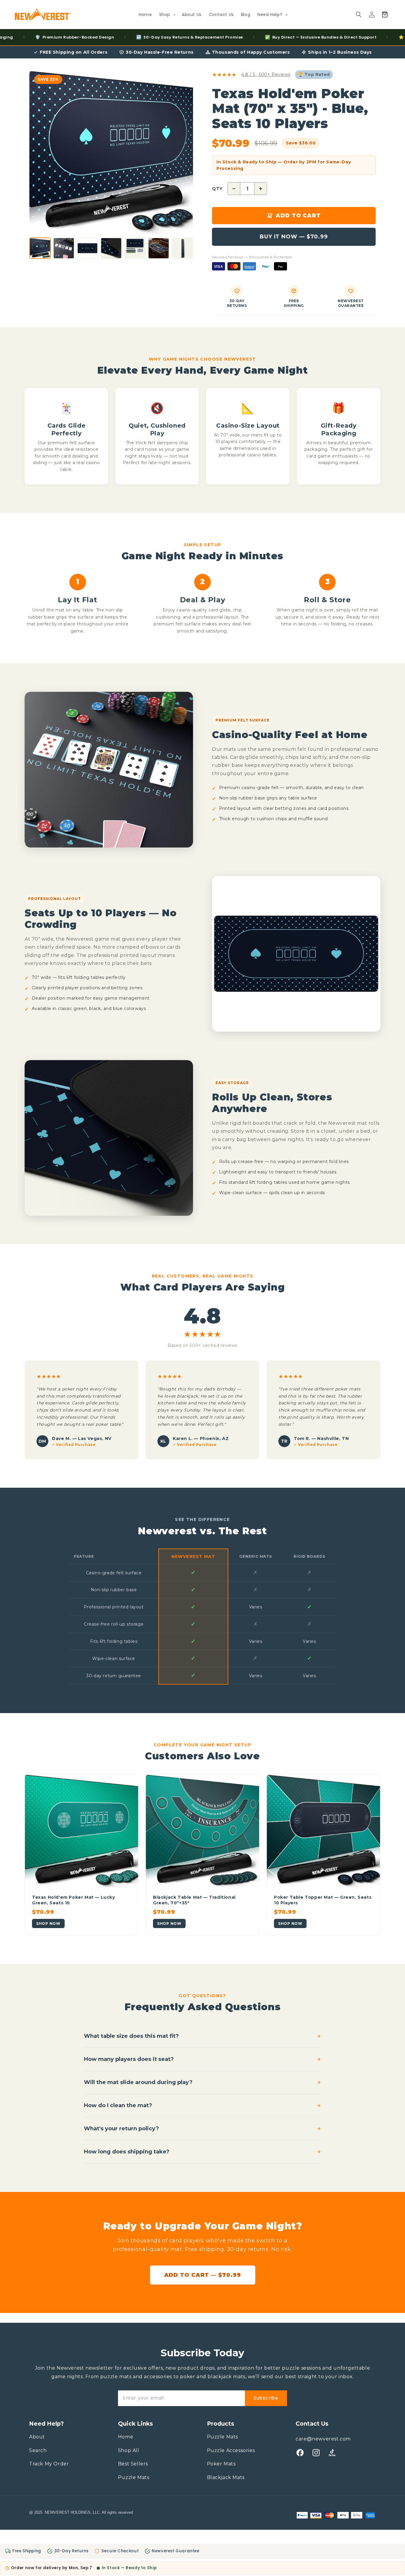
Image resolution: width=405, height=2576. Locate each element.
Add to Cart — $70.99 (203, 2275)
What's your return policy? (203, 2129)
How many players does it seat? (203, 2059)
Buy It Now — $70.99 (294, 237)
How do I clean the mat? (203, 2106)
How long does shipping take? (203, 2152)
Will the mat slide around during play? (203, 2082)
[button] (167, 15)
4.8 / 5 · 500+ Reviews (266, 74)
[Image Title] (300, 2453)
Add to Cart (298, 216)
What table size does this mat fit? (203, 2036)
